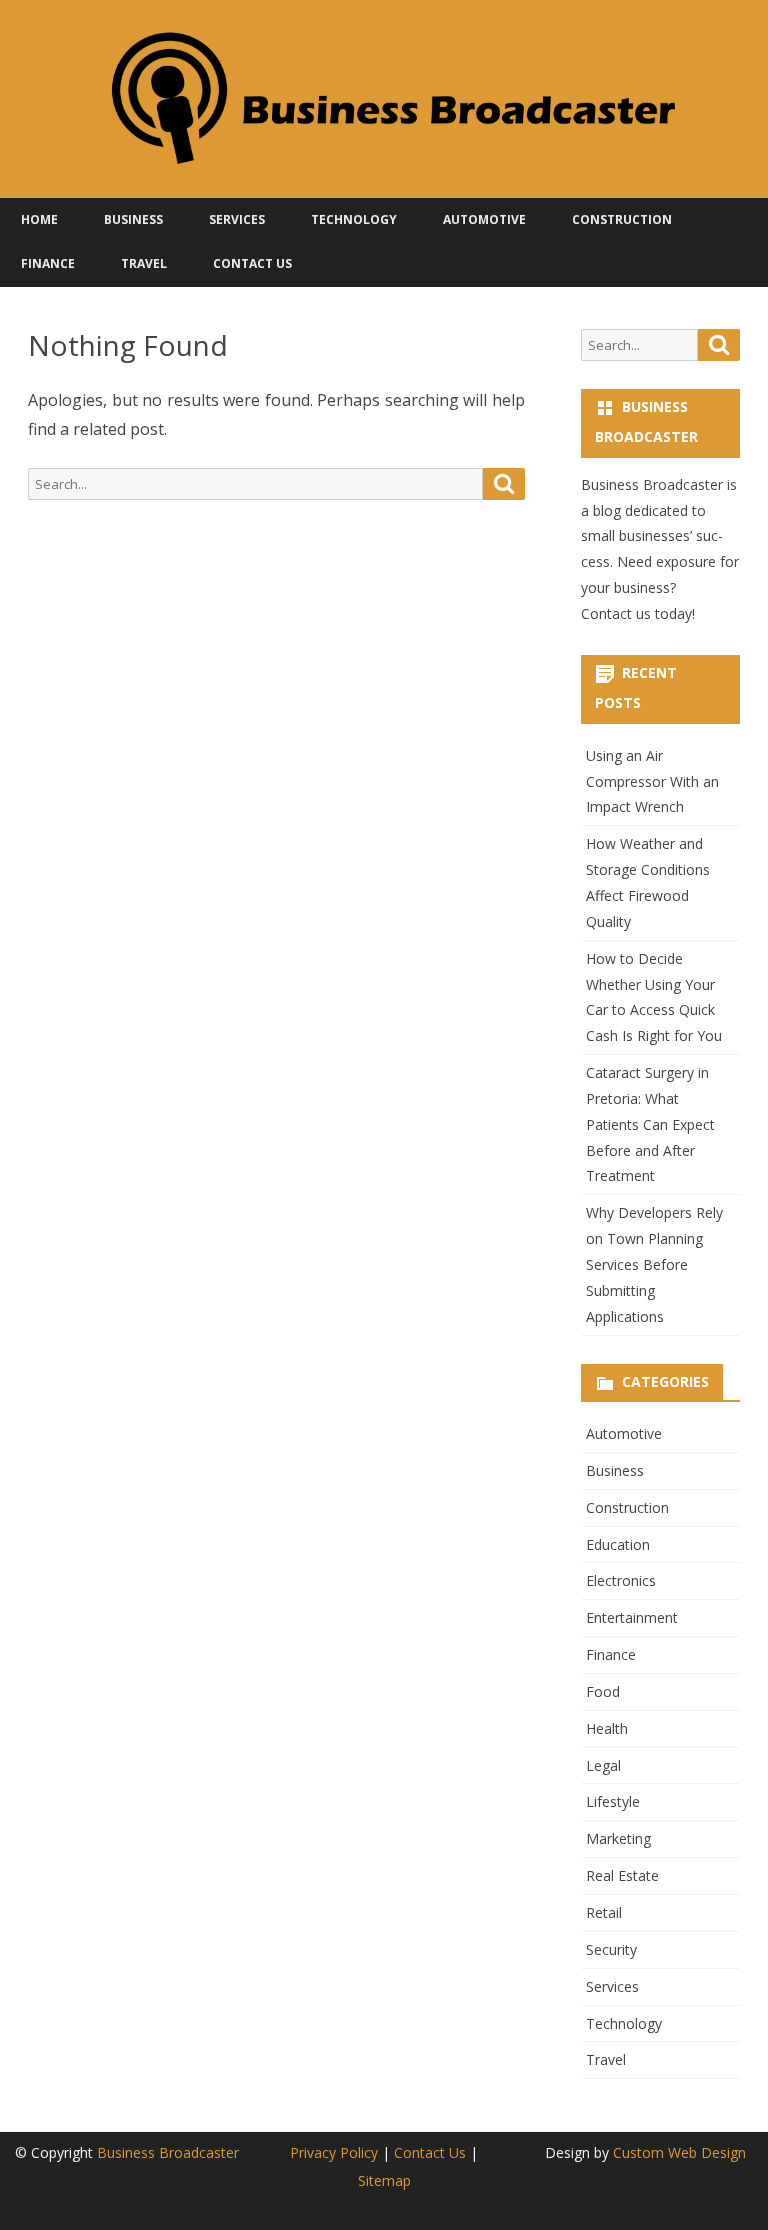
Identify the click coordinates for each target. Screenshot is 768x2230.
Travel (144, 263)
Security (611, 1949)
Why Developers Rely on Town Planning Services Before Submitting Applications (654, 1264)
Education (618, 1544)
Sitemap (384, 2180)
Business (133, 219)
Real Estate (622, 1875)
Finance (48, 263)
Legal (603, 1765)
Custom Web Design (679, 2152)
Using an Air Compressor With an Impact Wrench (652, 781)
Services (237, 219)
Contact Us (252, 263)
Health (607, 1728)
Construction (622, 219)
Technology (354, 219)
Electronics (621, 1580)
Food (603, 1691)
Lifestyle (613, 1801)
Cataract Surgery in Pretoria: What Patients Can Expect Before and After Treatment (650, 1124)
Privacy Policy (334, 2152)
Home (39, 219)
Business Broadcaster (168, 2152)
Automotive (484, 219)
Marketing (618, 1838)
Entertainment (632, 1617)
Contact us (616, 613)
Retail (604, 1912)
